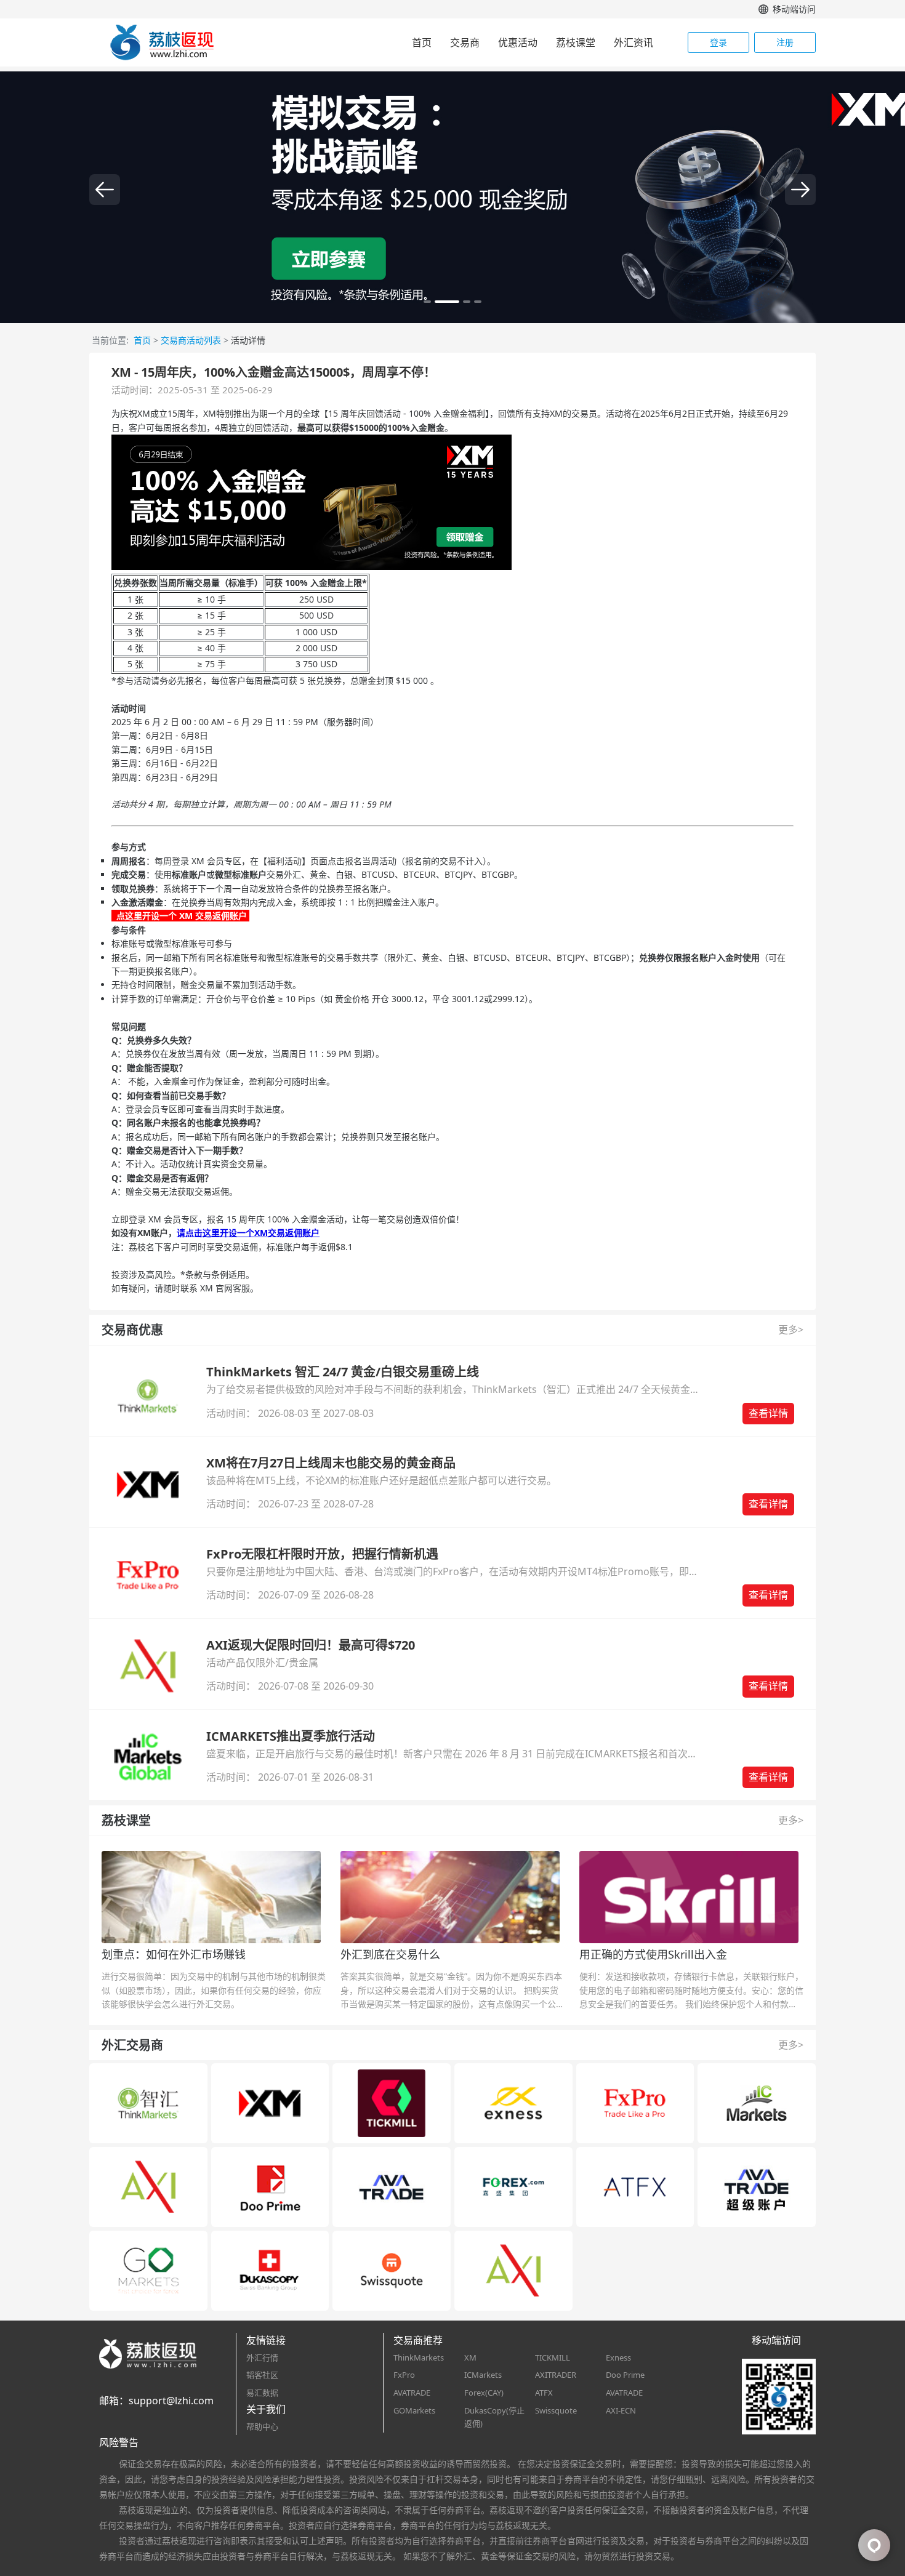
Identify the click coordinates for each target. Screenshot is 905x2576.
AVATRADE (412, 2393)
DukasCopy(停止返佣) (494, 2417)
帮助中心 (262, 2426)
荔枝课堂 (576, 42)
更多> (791, 1330)
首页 (422, 42)
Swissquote (556, 2410)
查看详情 (768, 1413)
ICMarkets (483, 2375)
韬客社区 (262, 2375)
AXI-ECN (621, 2410)
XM (470, 2357)
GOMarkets (414, 2410)
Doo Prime (625, 2375)
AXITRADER (556, 2375)
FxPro (404, 2375)
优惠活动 (518, 42)
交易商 (465, 42)
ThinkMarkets (419, 2357)
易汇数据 (262, 2393)
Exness (618, 2357)
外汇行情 (262, 2357)
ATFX (544, 2393)
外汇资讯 (633, 42)
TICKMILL (553, 2357)
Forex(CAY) (484, 2393)
